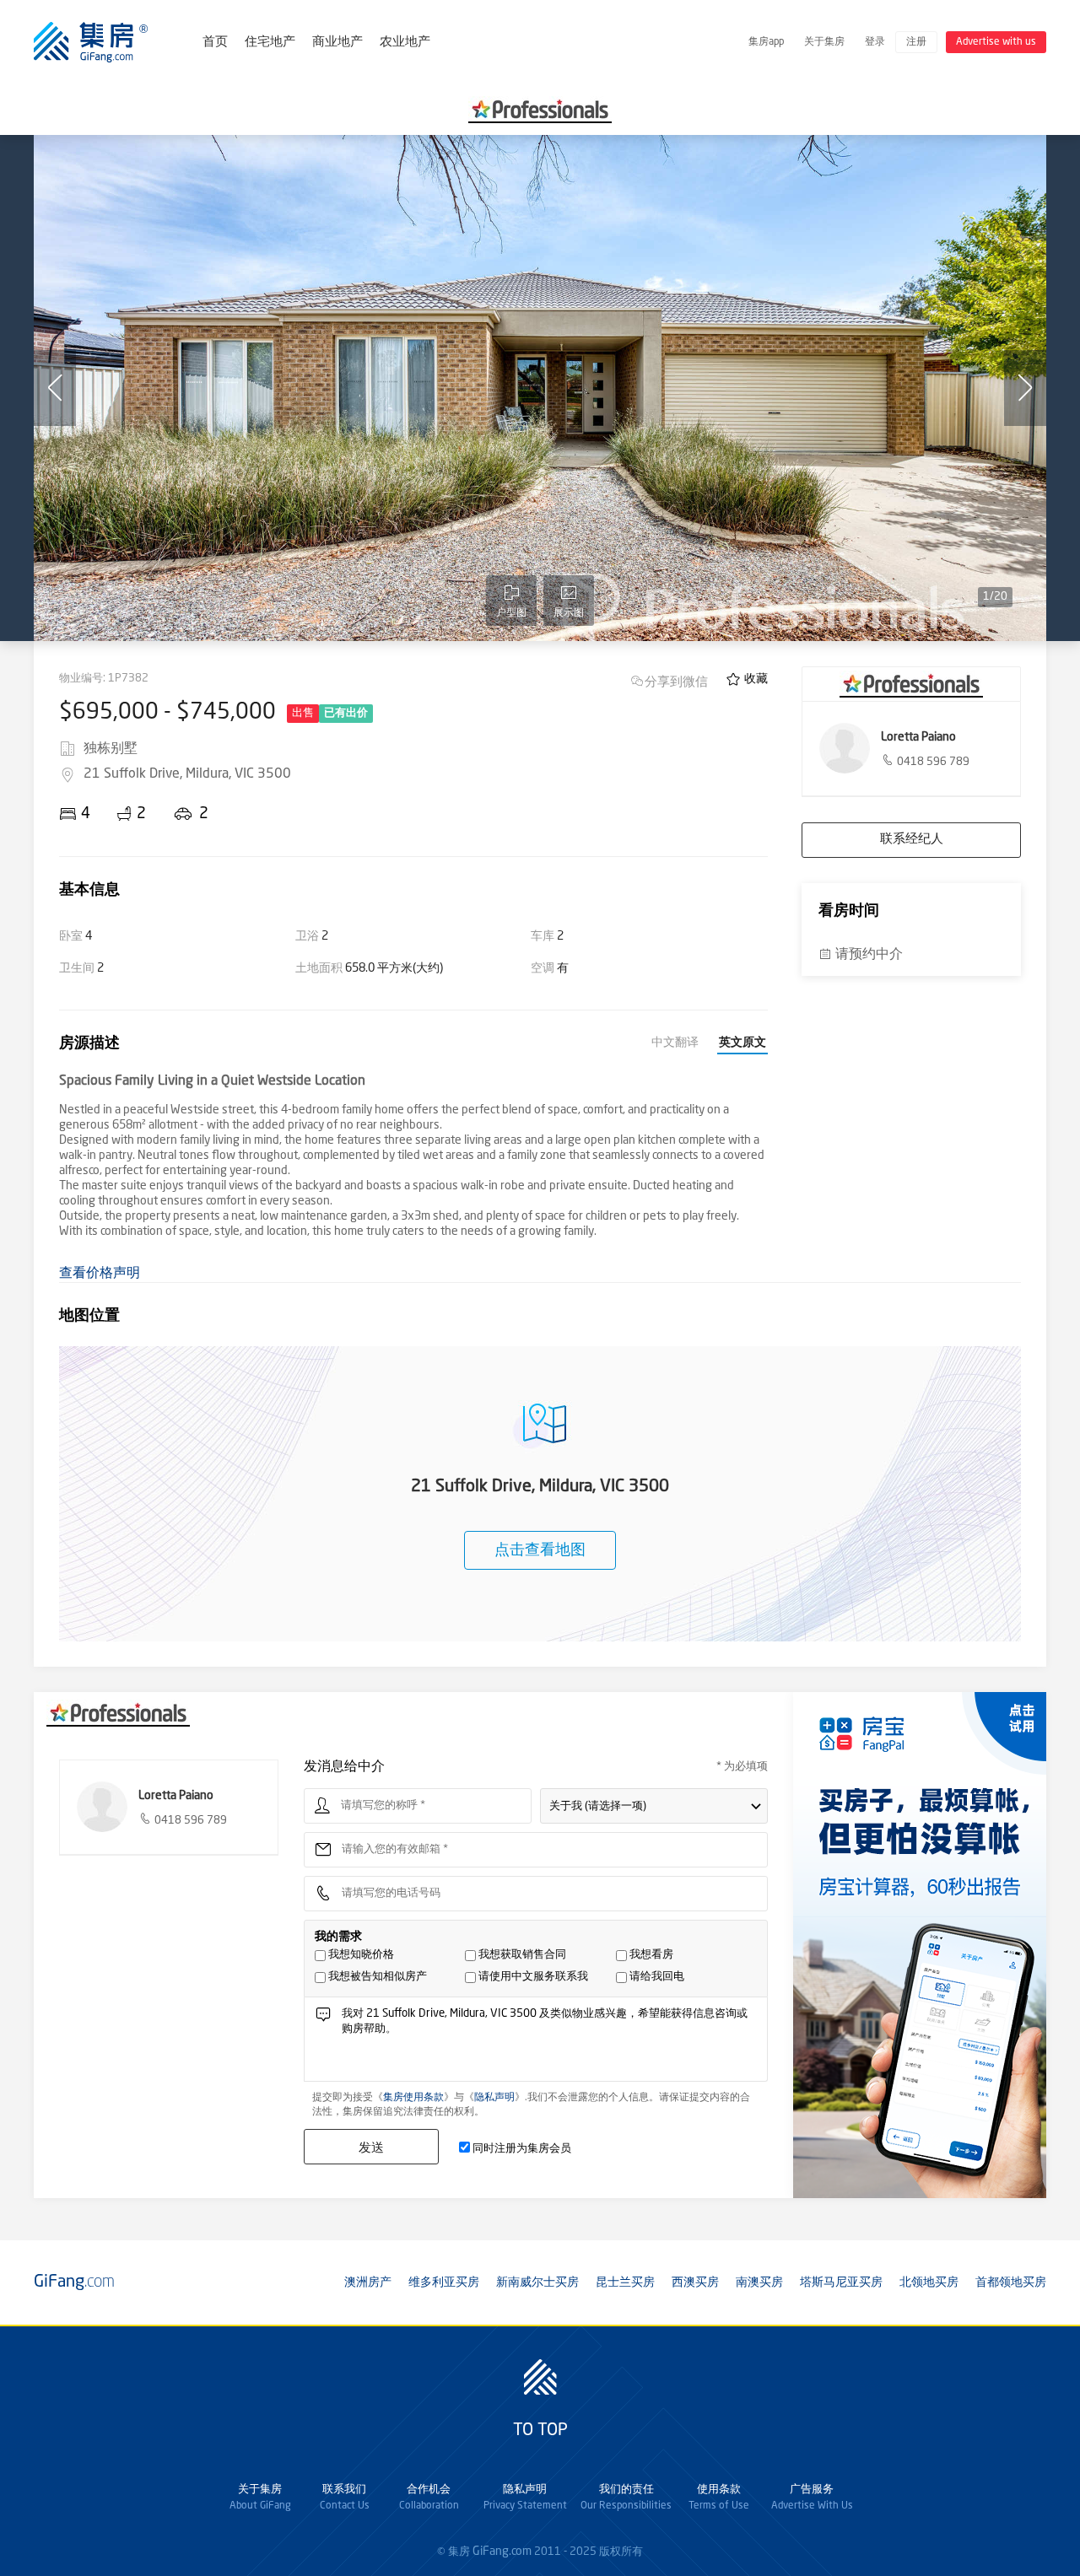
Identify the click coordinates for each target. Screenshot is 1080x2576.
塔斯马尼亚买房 (841, 2282)
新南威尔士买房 (537, 2282)
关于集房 (824, 42)
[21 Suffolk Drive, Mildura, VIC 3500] (540, 388)
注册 (916, 42)
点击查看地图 (540, 1550)
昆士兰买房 (625, 2282)
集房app (766, 42)
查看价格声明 (100, 1274)
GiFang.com (502, 2552)
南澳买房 (759, 2282)
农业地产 (405, 43)
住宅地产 (270, 43)
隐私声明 (494, 2098)
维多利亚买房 (444, 2282)
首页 (215, 43)
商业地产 (337, 43)
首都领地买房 (1011, 2282)
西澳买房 (695, 2282)
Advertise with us (996, 42)
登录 (875, 42)
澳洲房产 (368, 2282)
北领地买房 (929, 2282)
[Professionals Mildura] (540, 110)
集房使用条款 (413, 2098)
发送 (371, 2147)
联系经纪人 (912, 840)
